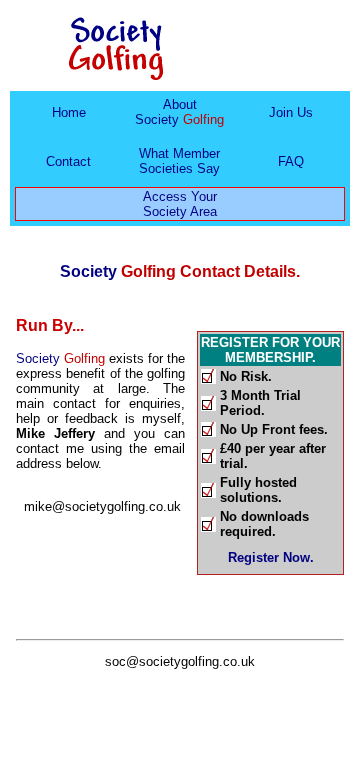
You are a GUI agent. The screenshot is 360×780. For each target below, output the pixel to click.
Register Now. (271, 557)
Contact (68, 161)
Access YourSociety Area (180, 204)
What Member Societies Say (179, 161)
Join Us (291, 112)
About (179, 112)
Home (69, 112)
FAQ (291, 161)
